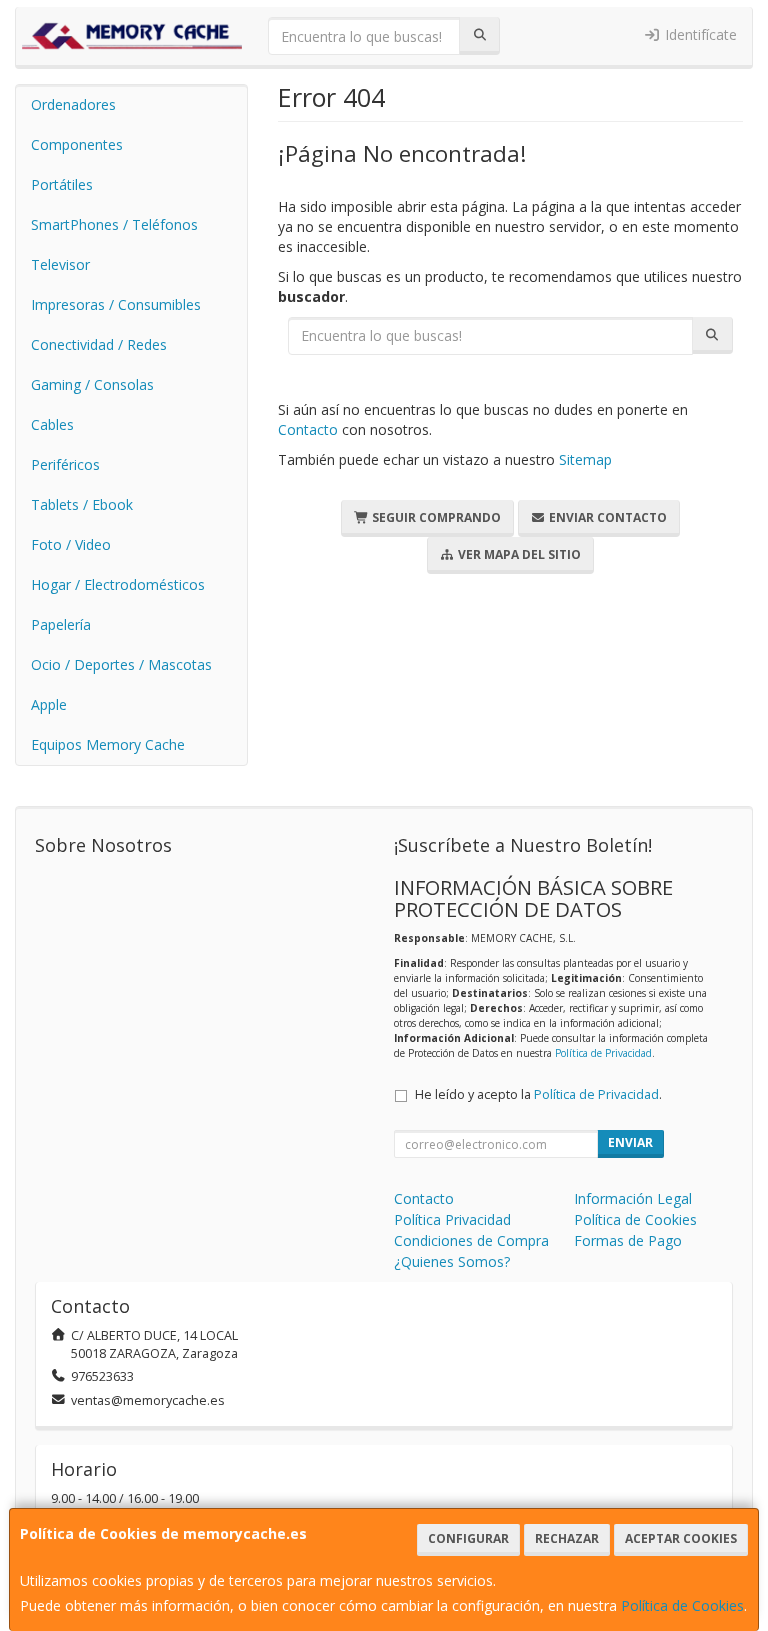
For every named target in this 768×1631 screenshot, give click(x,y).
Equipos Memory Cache (108, 744)
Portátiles (62, 184)
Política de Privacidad (603, 1053)
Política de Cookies (682, 1605)
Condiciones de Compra (471, 1240)
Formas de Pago (628, 1240)
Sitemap (585, 459)
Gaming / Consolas (92, 384)
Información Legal (633, 1198)
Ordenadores (73, 104)
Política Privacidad (452, 1219)
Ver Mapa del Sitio (518, 554)
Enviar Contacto (606, 517)
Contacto (308, 429)
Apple (49, 704)
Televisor (60, 264)
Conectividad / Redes (99, 344)
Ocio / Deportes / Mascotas (121, 664)
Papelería (61, 624)
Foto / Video (71, 544)
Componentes (77, 144)
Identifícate (699, 34)
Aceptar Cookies (681, 1538)
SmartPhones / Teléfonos (114, 224)
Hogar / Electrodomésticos (118, 584)
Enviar (630, 1142)
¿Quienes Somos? (452, 1261)
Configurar (468, 1538)
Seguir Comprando (435, 517)
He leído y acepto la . (538, 1094)
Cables (52, 424)
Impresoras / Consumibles (116, 304)
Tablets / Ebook (82, 504)
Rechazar (567, 1538)
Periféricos (65, 464)
